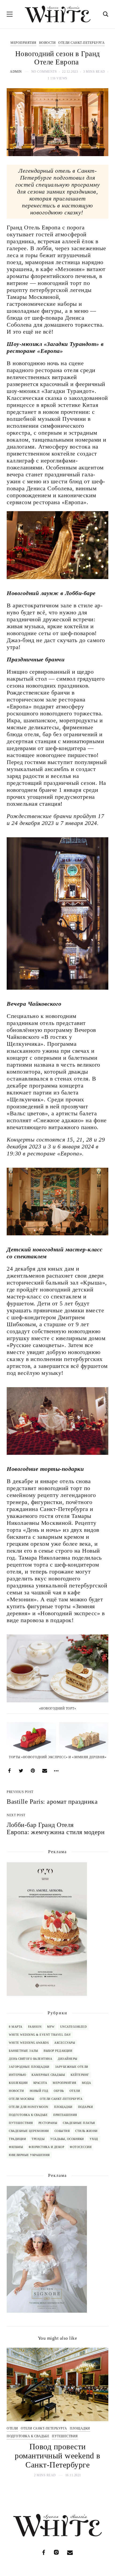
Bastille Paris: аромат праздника (53, 1802)
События (62, 2131)
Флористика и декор (46, 2147)
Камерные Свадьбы (48, 2075)
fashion (35, 2027)
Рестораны (48, 2123)
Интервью (17, 2075)
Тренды (38, 2139)
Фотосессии (81, 2147)
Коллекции (18, 2083)
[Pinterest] (33, 1771)
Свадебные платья (79, 2123)
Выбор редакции (58, 2051)
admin (16, 72)
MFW (51, 2027)
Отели (75, 2091)
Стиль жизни (86, 2131)
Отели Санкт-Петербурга (81, 43)
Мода (87, 2083)
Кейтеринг (80, 2075)
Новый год (39, 2091)
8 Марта (16, 2027)
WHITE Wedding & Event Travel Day (40, 2035)
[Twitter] (21, 1771)
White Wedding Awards (29, 2043)
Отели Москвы (22, 2099)
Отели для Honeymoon (29, 2107)
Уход (94, 2139)
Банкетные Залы (23, 2051)
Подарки (86, 2107)
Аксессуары (65, 2043)
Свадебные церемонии (29, 2131)
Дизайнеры (68, 2059)
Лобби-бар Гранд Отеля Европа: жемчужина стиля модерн (56, 1828)
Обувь (59, 2091)
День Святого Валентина (30, 2059)
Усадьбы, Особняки (67, 2139)
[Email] (45, 1771)
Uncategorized (74, 2027)
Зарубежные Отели (72, 2067)
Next (100, 2413)
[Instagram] (56, 2552)
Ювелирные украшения (29, 2155)
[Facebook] (9, 1771)
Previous (15, 2413)
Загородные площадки (29, 2067)
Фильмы (16, 2147)
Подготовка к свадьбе (28, 2115)
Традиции (17, 2139)
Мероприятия (23, 43)
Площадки (63, 2107)
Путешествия (21, 2123)
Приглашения (65, 2115)
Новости (47, 43)
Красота (40, 2083)
